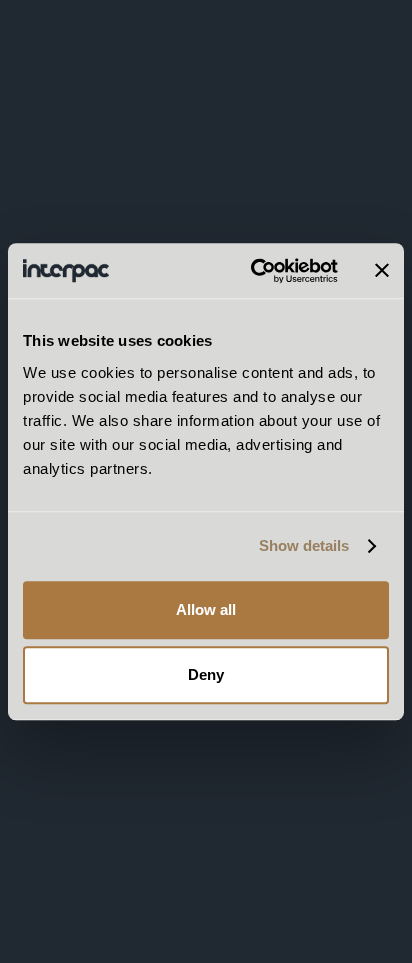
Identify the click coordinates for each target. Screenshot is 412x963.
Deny (206, 674)
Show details (304, 545)
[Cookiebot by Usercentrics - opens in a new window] (255, 271)
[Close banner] (382, 271)
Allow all (206, 609)
